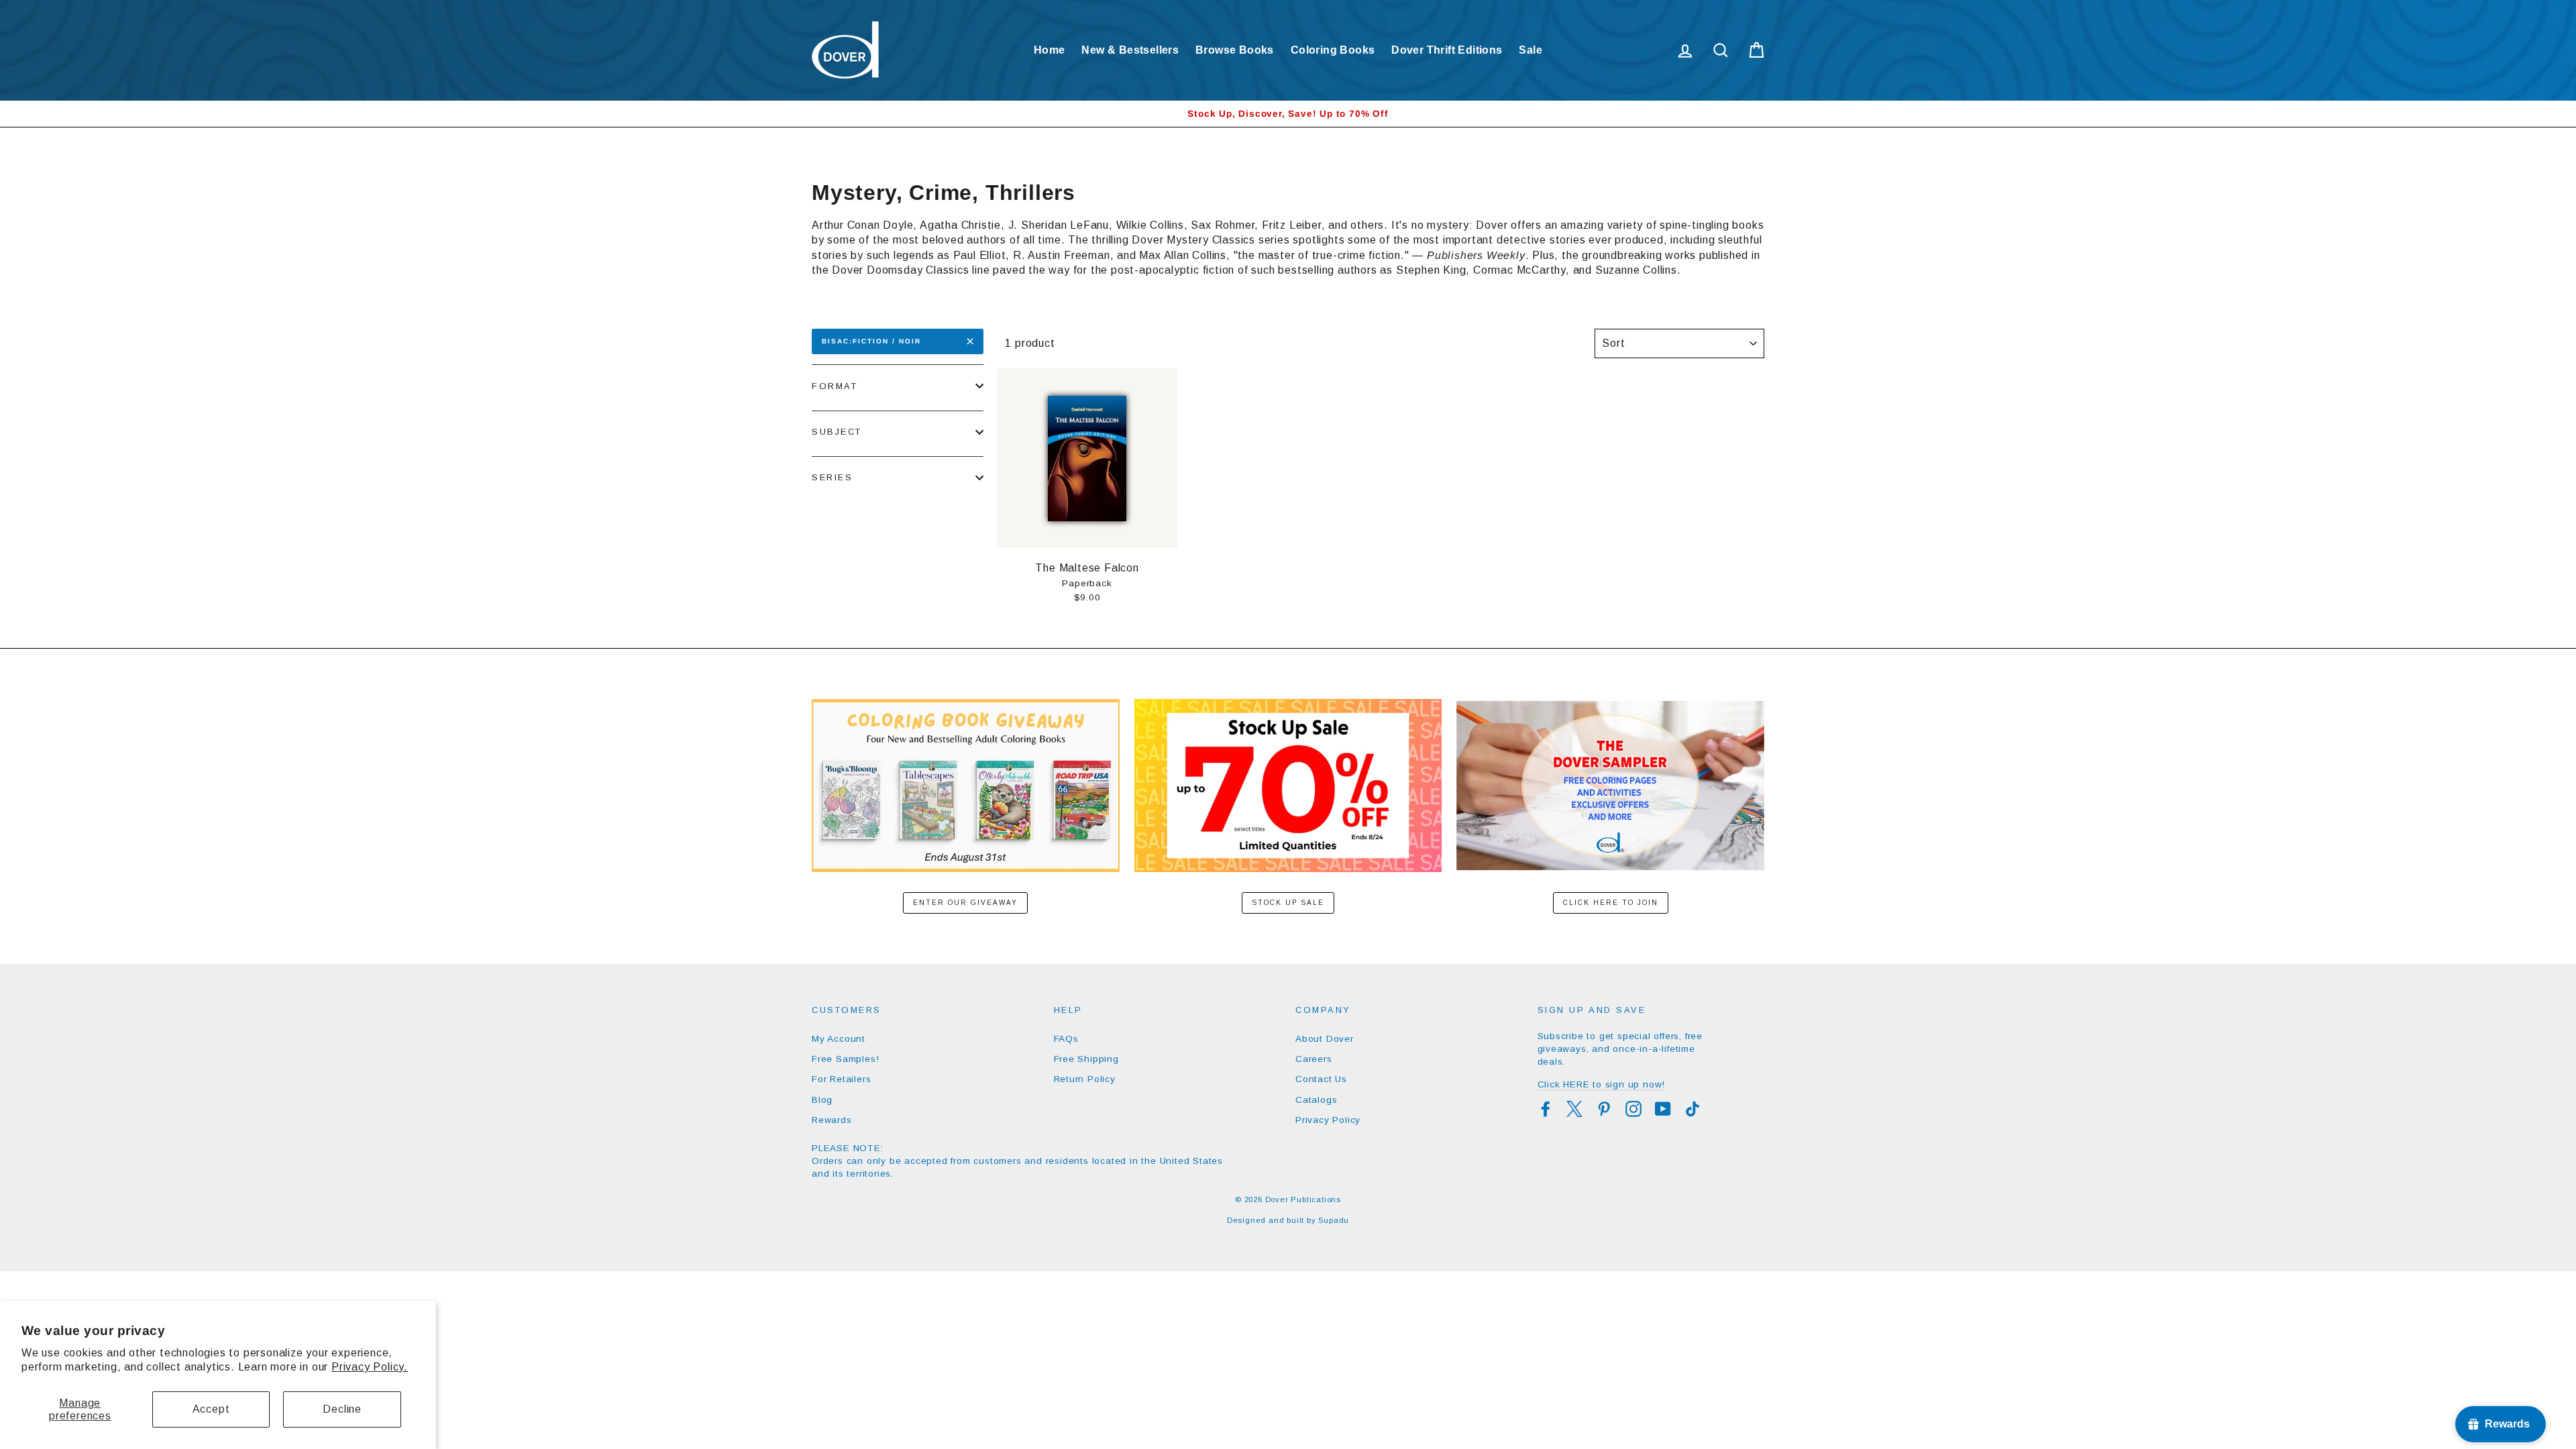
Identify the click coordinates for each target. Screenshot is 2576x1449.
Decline (342, 1409)
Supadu (1334, 1220)
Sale (1531, 50)
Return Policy (1085, 1079)
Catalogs (1316, 1100)
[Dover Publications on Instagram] (1633, 1109)
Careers (1314, 1059)
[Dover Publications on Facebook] (1546, 1109)
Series (832, 477)
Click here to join (1611, 903)
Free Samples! (845, 1059)
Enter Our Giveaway (965, 903)
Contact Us (1321, 1079)
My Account (839, 1039)
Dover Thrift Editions (1447, 50)
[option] (1288, 114)
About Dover (1325, 1039)
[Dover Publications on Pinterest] (1604, 1109)
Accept (211, 1409)
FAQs (1066, 1039)
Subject (837, 432)
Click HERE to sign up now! (1602, 1084)
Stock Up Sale (1288, 903)
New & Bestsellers (1130, 50)
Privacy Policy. (370, 1367)
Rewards (832, 1120)
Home (1050, 50)
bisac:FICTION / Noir (871, 341)
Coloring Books (1333, 50)
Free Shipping (1086, 1059)
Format (835, 386)
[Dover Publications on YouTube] (1663, 1109)
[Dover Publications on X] (1574, 1109)
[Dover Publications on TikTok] (1693, 1109)
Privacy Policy (1328, 1120)
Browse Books (1235, 50)
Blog (822, 1100)
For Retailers (841, 1079)
